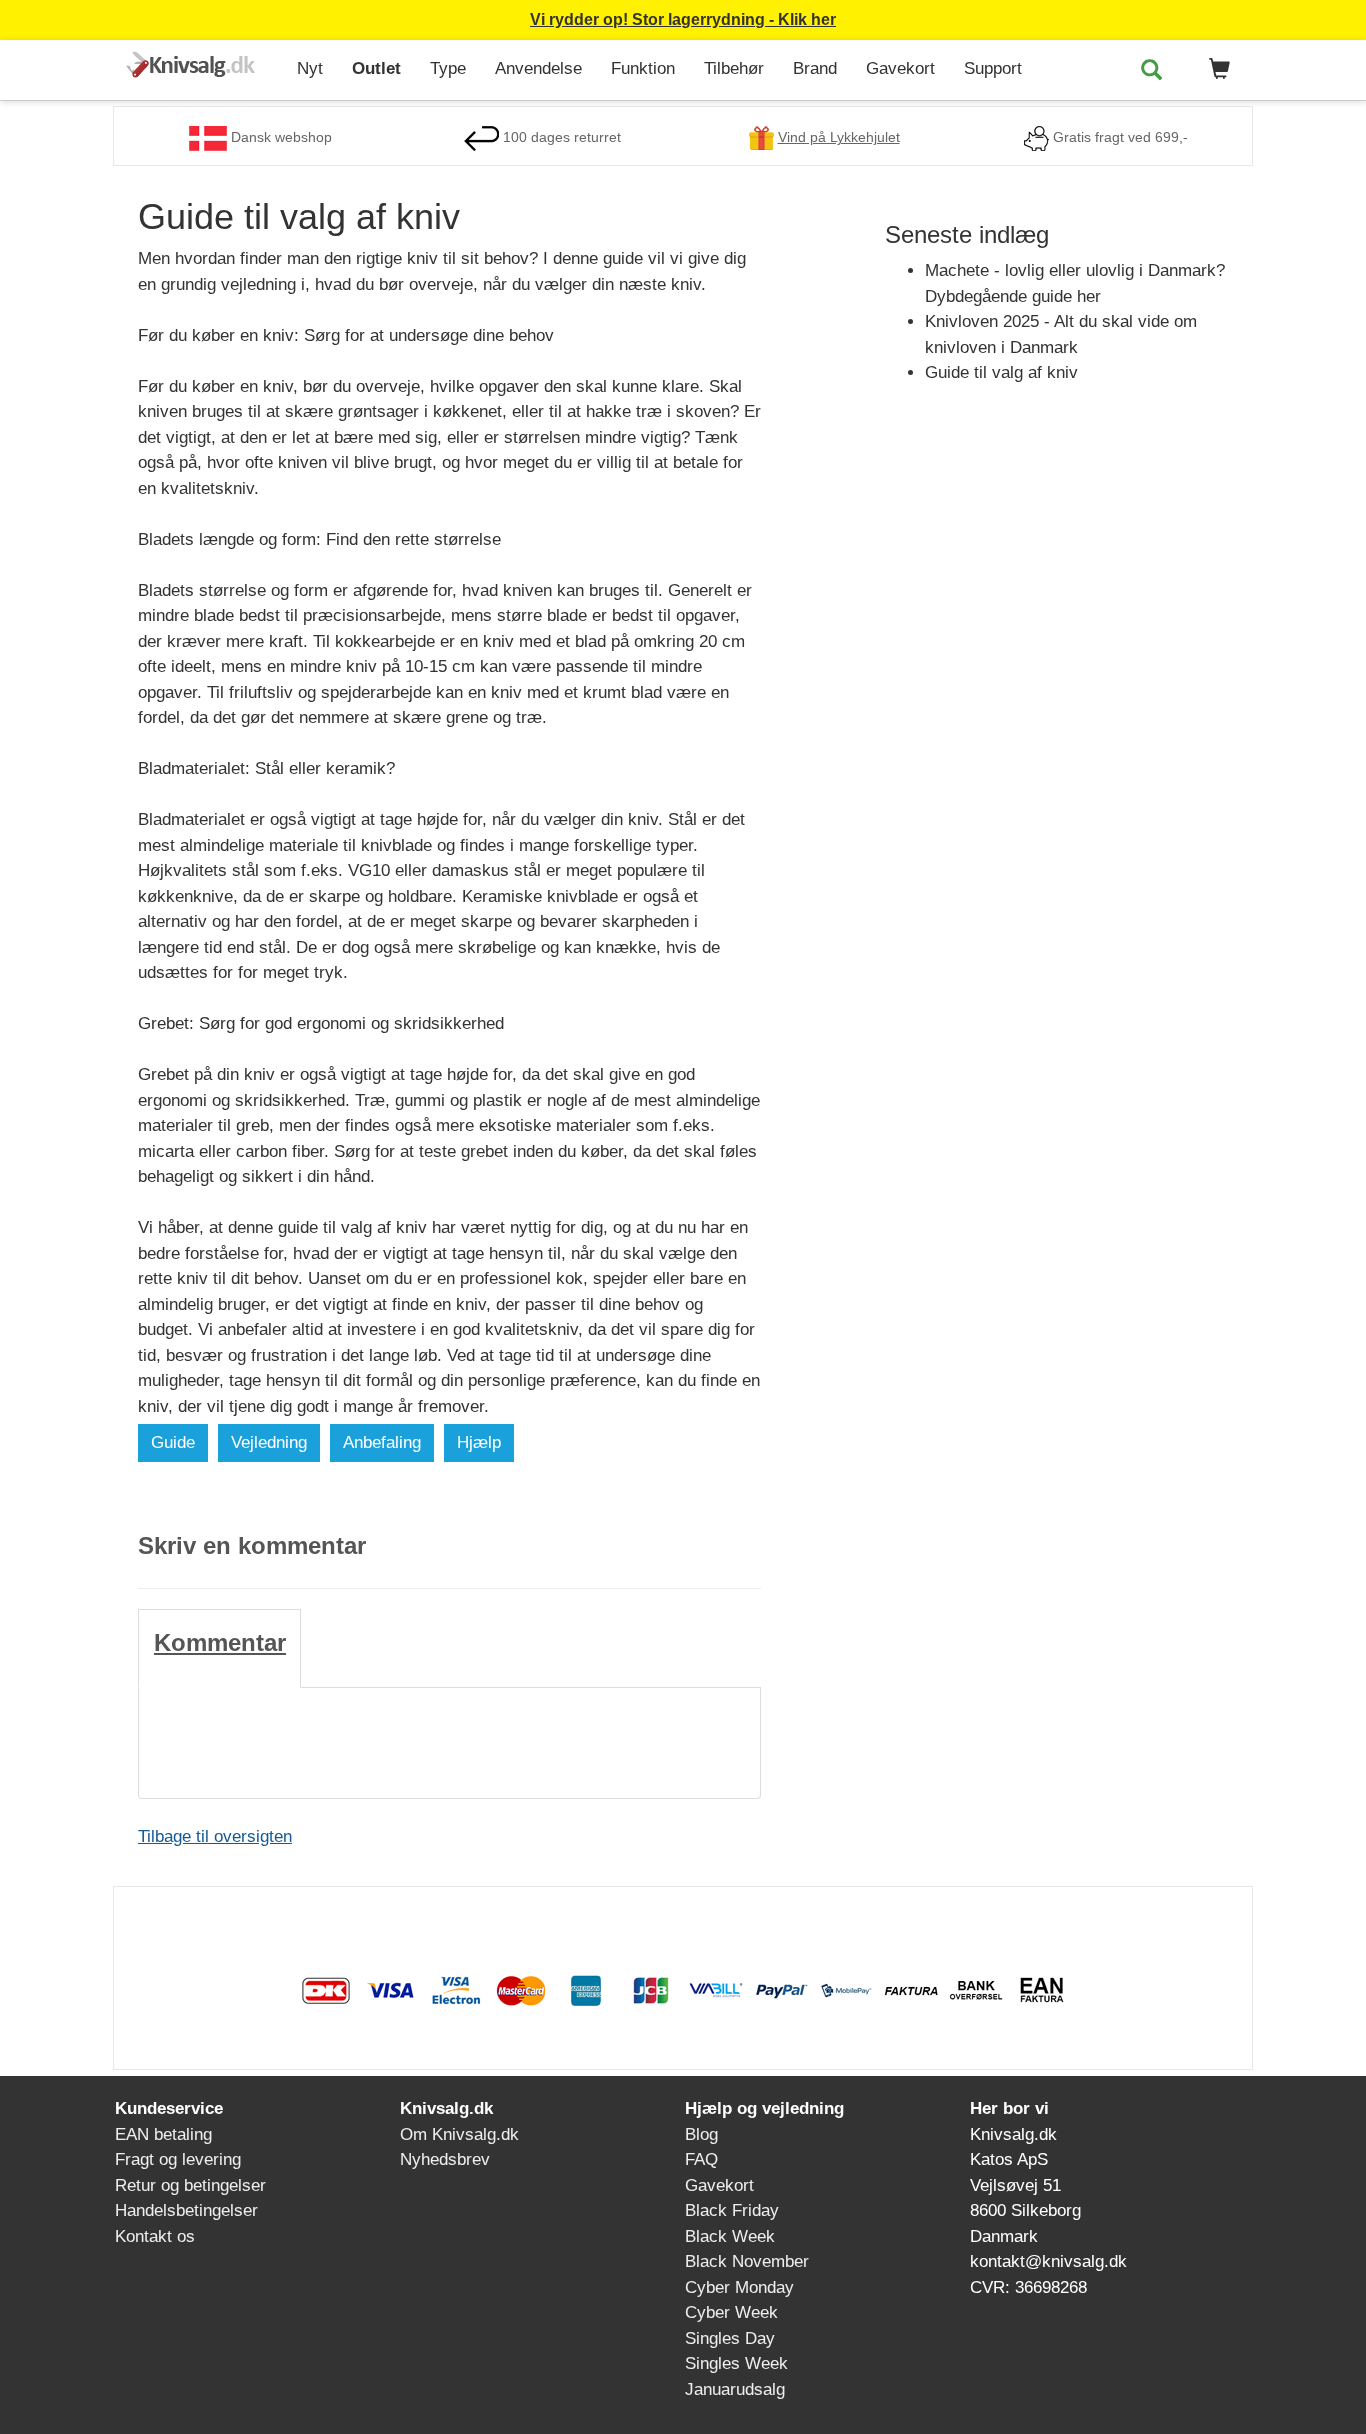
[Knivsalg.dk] (197, 66)
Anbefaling (382, 1442)
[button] (1216, 70)
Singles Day (730, 2338)
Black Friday (732, 2210)
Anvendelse (538, 68)
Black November (747, 2261)
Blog (701, 2134)
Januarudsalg (735, 2389)
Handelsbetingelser (186, 2210)
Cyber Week (731, 2312)
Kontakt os (155, 2236)
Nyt (310, 68)
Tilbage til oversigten (215, 1836)
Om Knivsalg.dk (459, 2134)
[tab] (219, 1648)
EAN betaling (163, 2134)
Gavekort (900, 68)
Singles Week (736, 2363)
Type (448, 68)
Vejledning (269, 1442)
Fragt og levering (178, 2159)
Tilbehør (734, 68)
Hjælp (479, 1442)
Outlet (376, 68)
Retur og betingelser (190, 2185)
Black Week (730, 2236)
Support (993, 68)
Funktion (643, 68)
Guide (173, 1442)
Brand (815, 68)
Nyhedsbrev (445, 2159)
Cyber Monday (739, 2287)
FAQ (701, 2159)
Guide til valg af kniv (1001, 372)
